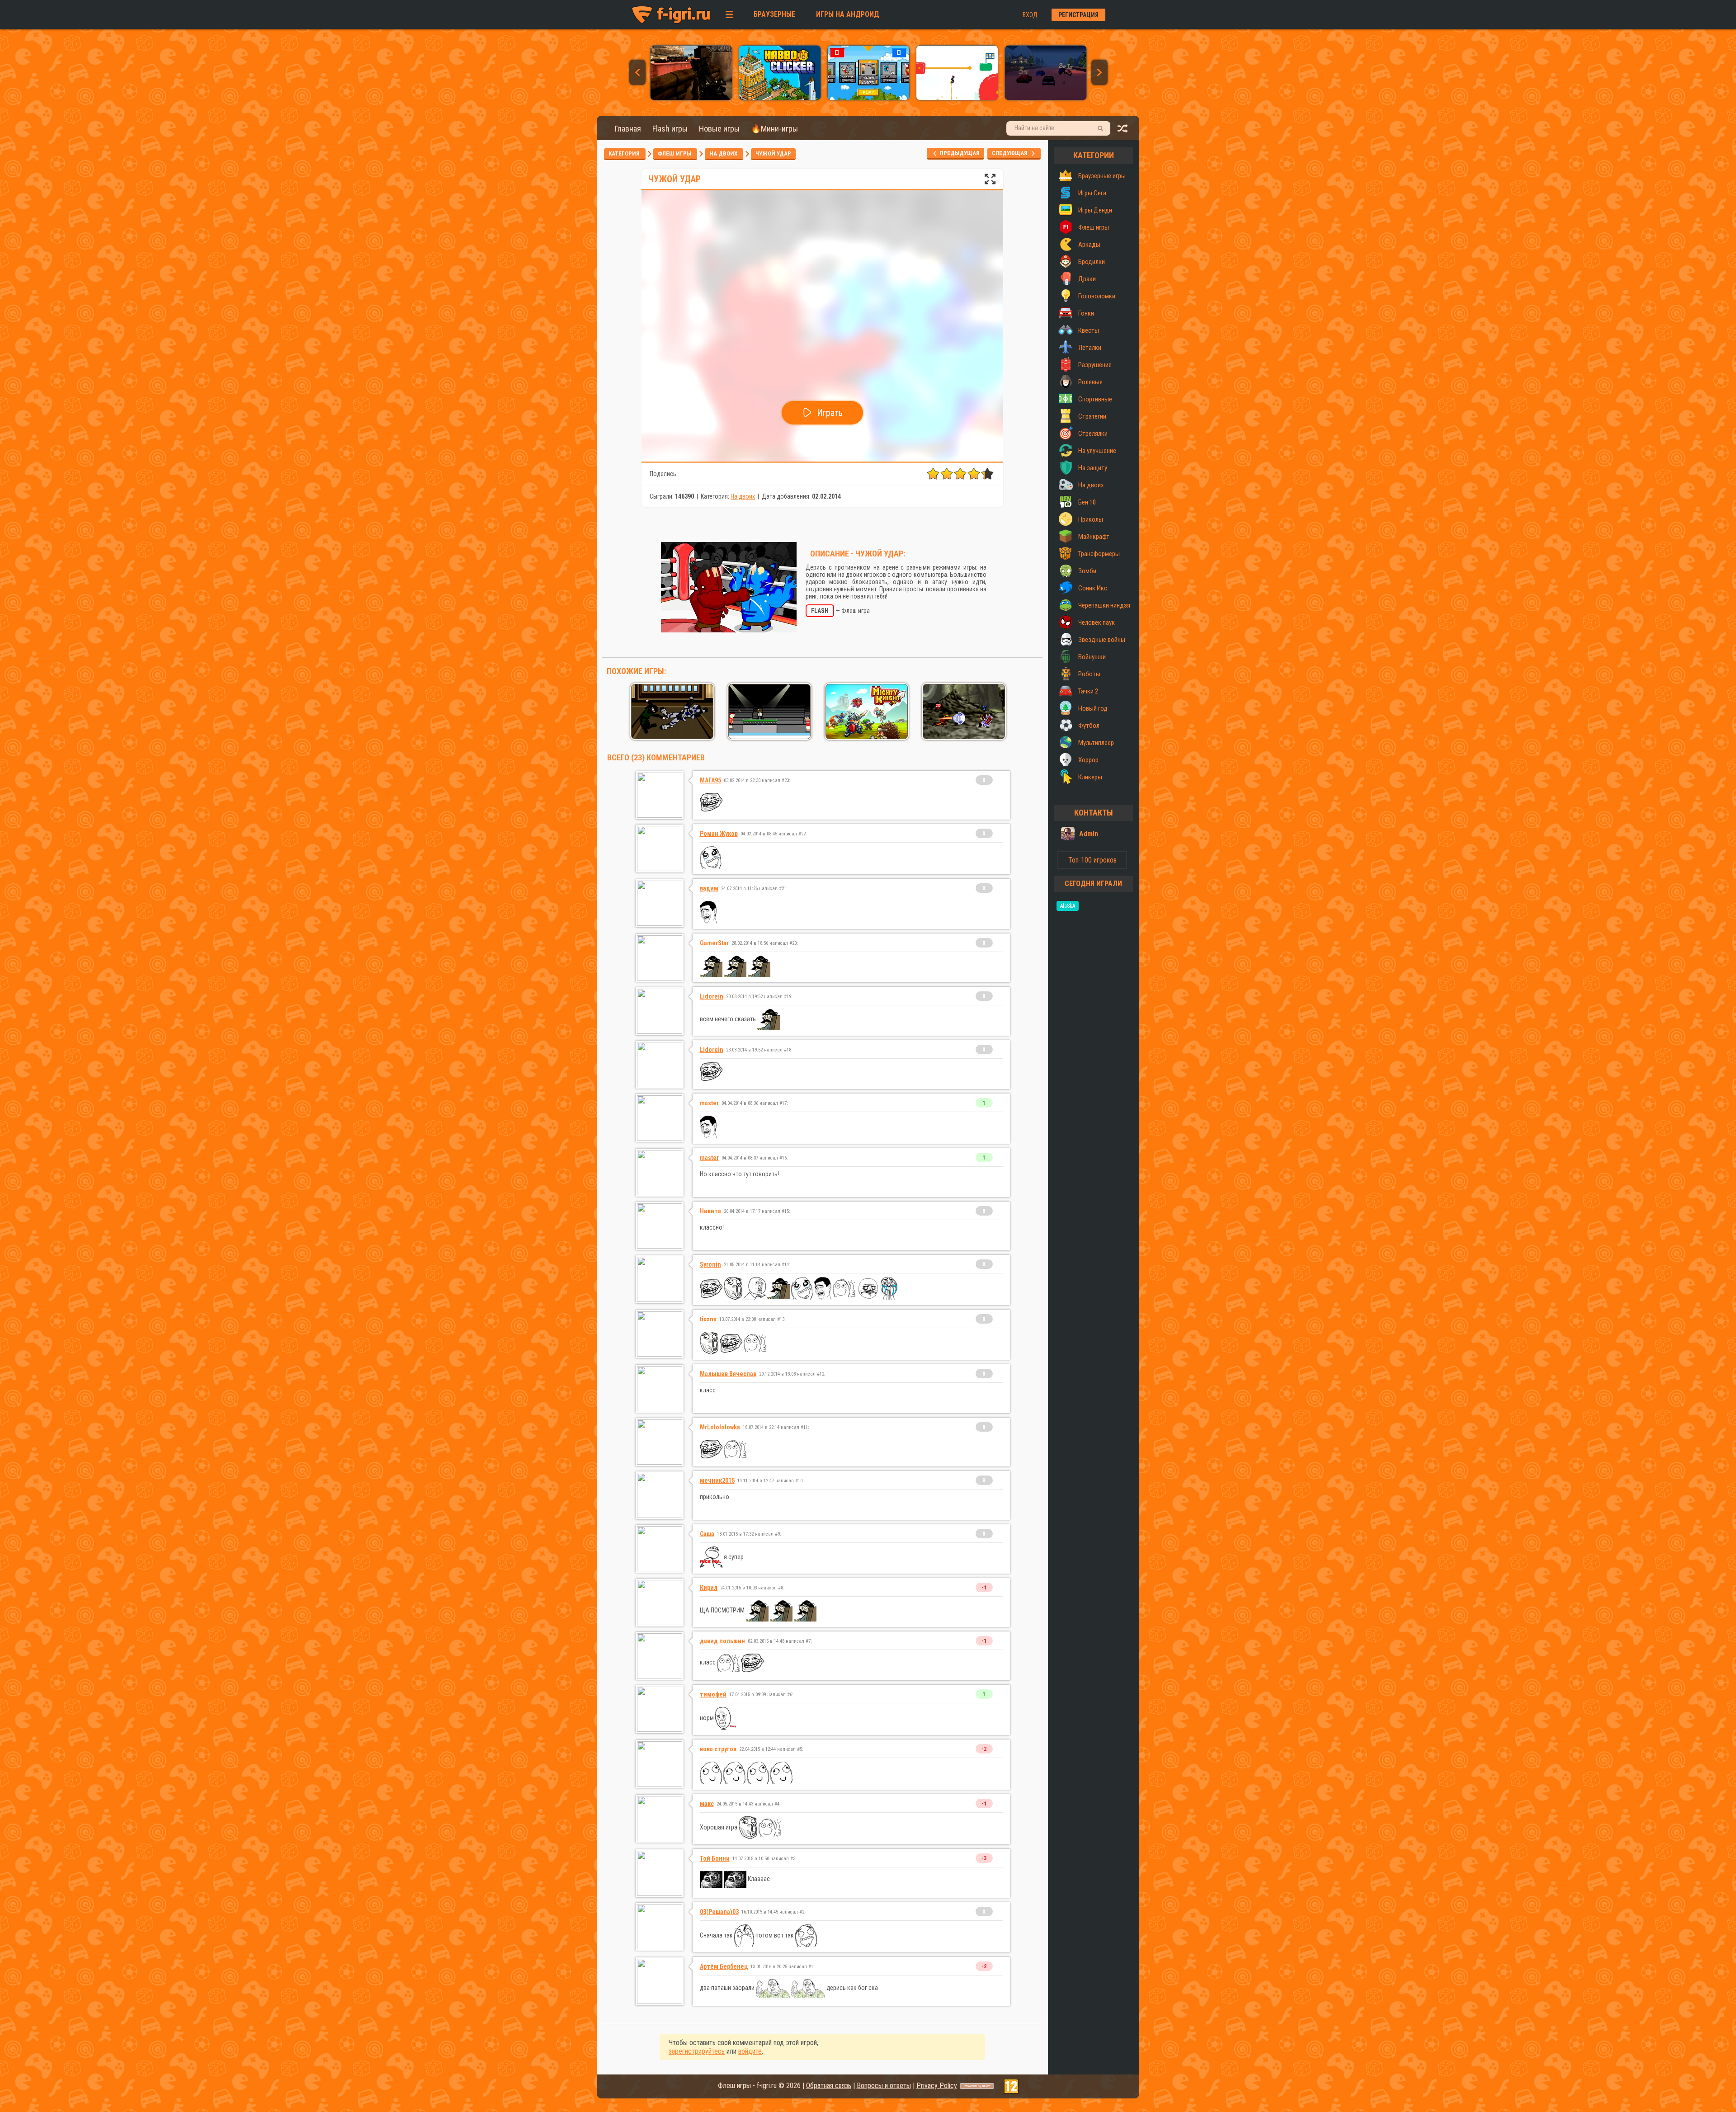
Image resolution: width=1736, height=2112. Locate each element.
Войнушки (1092, 657)
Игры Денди (1095, 210)
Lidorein (712, 996)
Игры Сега (1092, 193)
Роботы (1089, 674)
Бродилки (1092, 262)
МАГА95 (710, 780)
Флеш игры (675, 153)
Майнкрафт (1094, 537)
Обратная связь (829, 2086)
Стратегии (1092, 416)
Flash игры (670, 129)
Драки (1087, 279)
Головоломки (1097, 296)
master (709, 1103)
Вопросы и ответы (884, 2086)
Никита (710, 1211)
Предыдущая (959, 153)
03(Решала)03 (719, 1912)
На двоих (724, 153)
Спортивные (1095, 399)
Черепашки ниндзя (1104, 605)
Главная (628, 129)
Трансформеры (1099, 554)
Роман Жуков (719, 834)
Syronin (710, 1264)
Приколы (1091, 519)
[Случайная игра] (1123, 131)
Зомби (1087, 571)
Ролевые (1090, 382)
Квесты (1089, 330)
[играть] (691, 98)
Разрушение (1095, 365)
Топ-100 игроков (1092, 860)
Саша (707, 1534)
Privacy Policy (937, 2086)
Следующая (1012, 153)
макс (707, 1804)
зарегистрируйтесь (697, 2051)
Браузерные (774, 14)
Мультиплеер (1096, 743)
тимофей (713, 1694)
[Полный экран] (990, 181)
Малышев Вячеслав (728, 1374)
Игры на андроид (848, 14)
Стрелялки (1093, 434)
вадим (709, 888)
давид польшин (722, 1641)
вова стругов (718, 1749)
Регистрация (1078, 15)
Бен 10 (1087, 502)
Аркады (1089, 245)
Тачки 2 (1088, 691)
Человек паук (1097, 622)
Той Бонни (715, 1858)
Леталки (1090, 348)
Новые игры (719, 129)
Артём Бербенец (724, 1966)
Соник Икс (1093, 588)
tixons (708, 1319)
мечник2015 (717, 1480)
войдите (750, 2051)
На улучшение (1097, 451)
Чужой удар (773, 153)
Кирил (709, 1588)
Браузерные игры (1102, 176)
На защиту (1093, 468)
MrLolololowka (720, 1427)
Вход (1030, 15)
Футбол (1089, 726)
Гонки (1086, 313)
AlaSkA (1068, 906)
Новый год (1093, 708)
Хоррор (1088, 760)
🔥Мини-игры (774, 129)
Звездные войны (1102, 640)
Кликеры (1090, 777)
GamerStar (714, 943)
